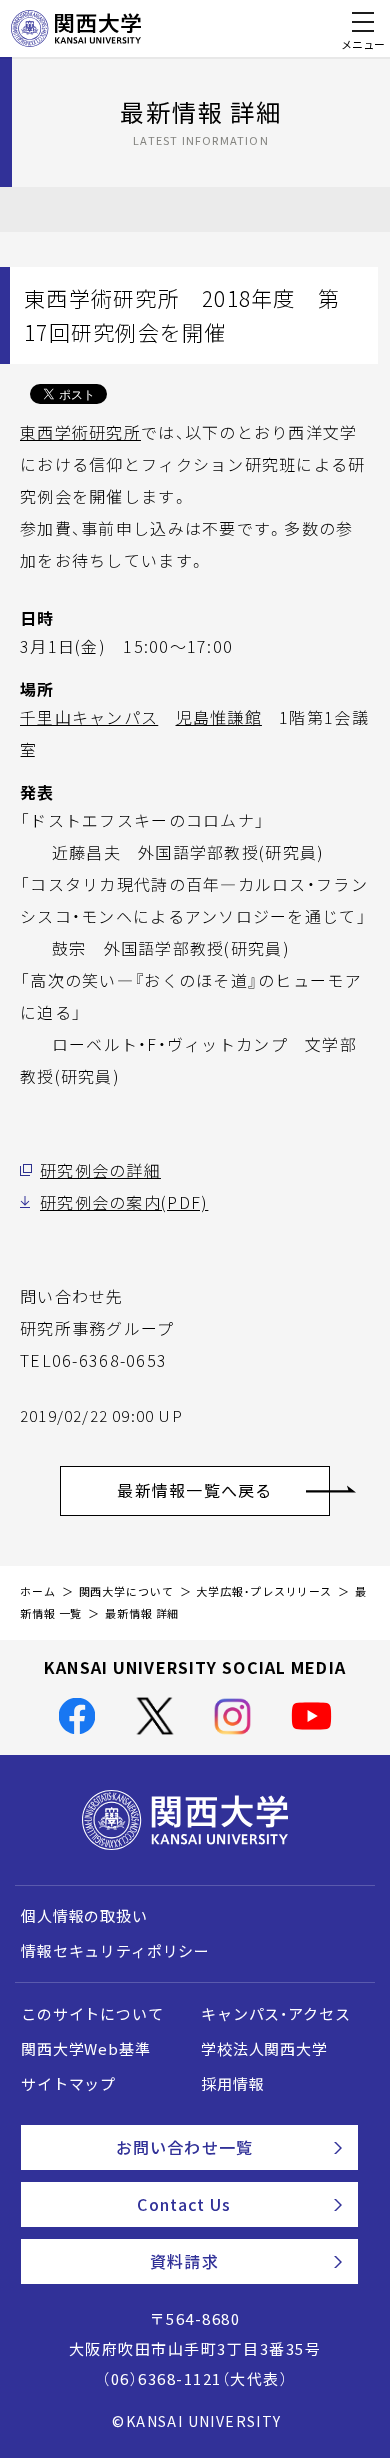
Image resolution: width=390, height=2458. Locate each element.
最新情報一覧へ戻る (195, 1490)
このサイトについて (92, 2014)
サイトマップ (68, 2084)
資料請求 (184, 2261)
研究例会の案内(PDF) (124, 1202)
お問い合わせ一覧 (184, 2147)
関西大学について (126, 1591)
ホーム (38, 1591)
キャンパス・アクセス (275, 2014)
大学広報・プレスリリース (264, 1591)
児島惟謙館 (219, 717)
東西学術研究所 (80, 432)
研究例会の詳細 (100, 1170)
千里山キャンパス (89, 717)
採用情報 (232, 2084)
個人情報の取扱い (84, 1916)
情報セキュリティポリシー (115, 1951)
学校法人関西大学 (264, 2049)
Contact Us (184, 2204)
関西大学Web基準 (86, 2049)
